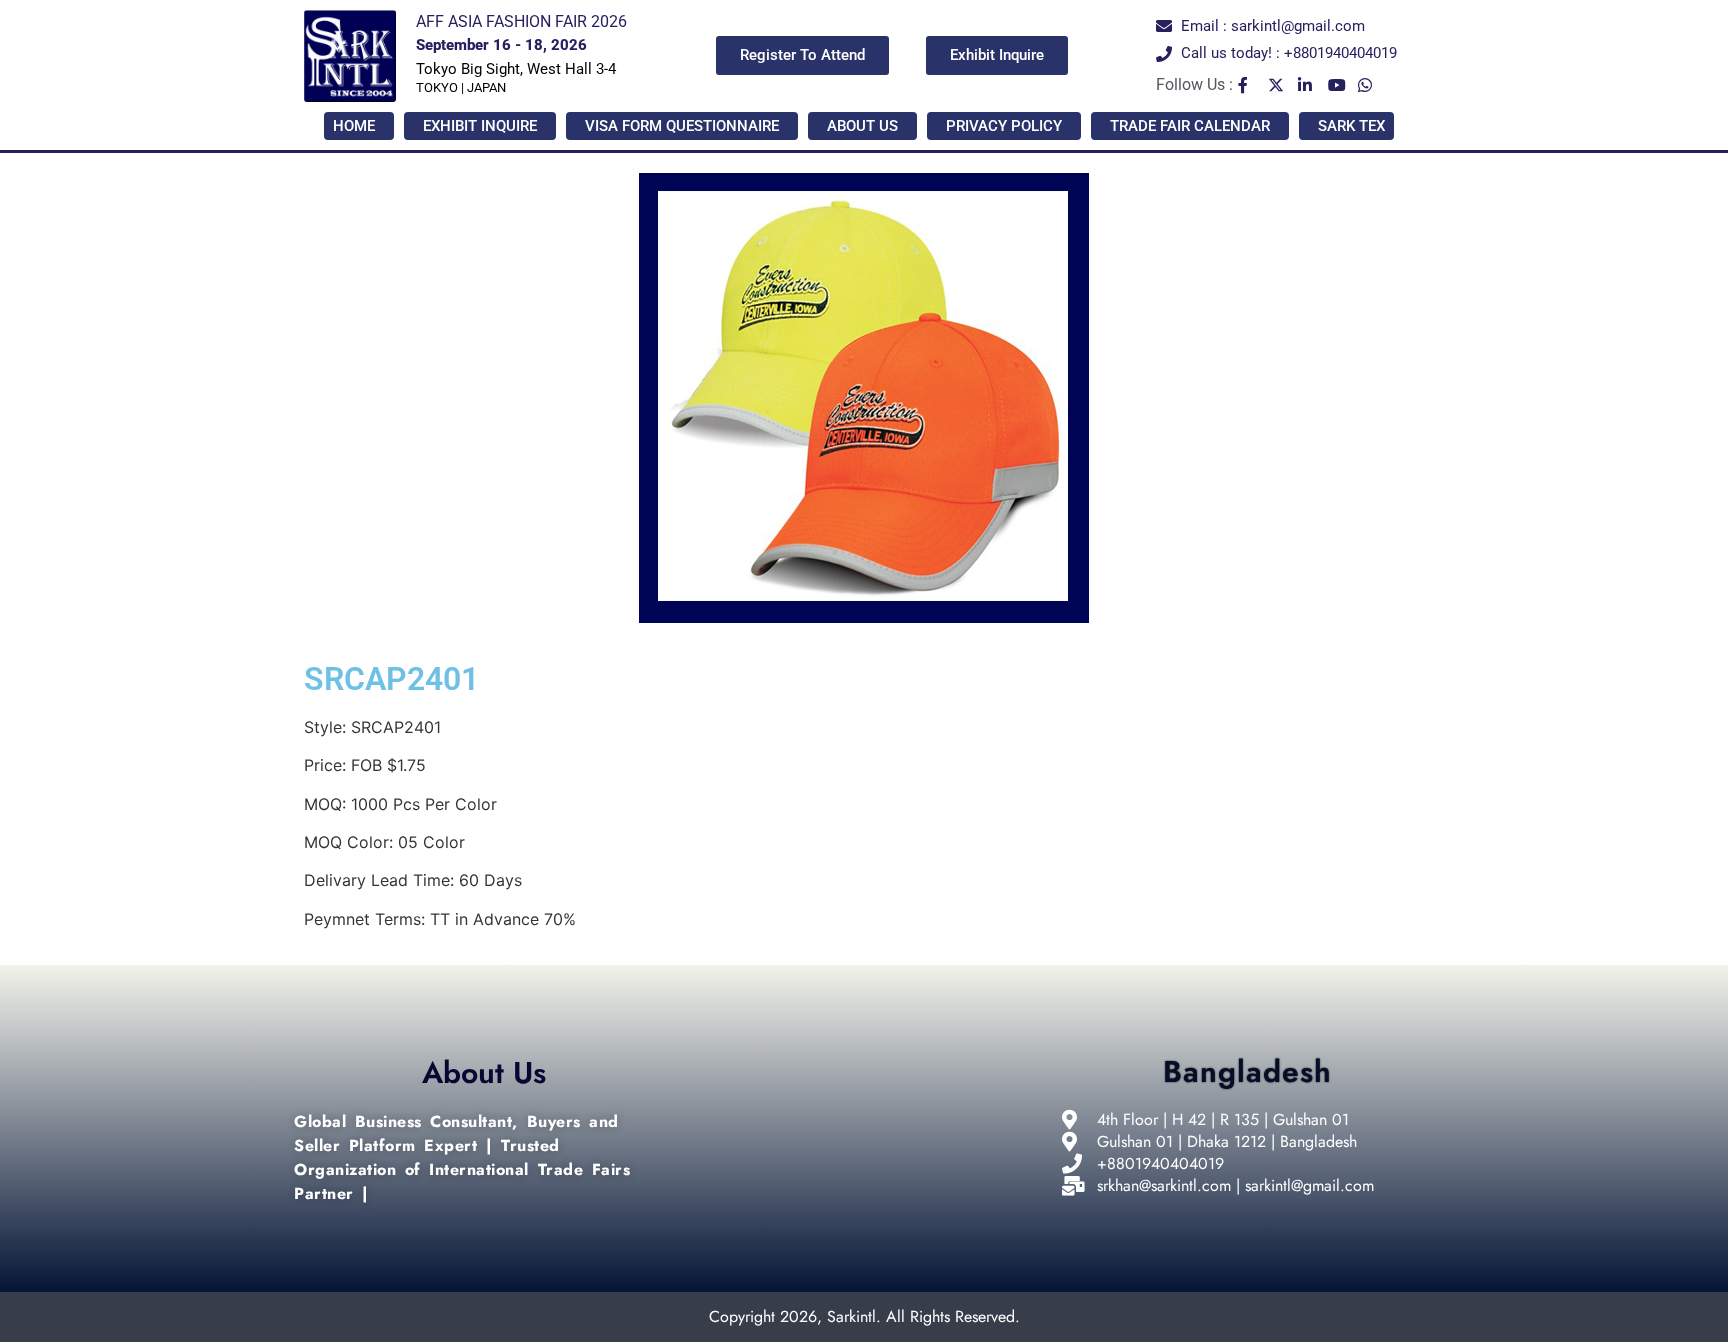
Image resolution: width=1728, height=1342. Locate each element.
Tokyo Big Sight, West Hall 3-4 (516, 69)
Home (354, 126)
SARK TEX (1351, 126)
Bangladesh (1247, 1071)
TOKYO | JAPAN (461, 87)
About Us (862, 126)
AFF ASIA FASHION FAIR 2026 (521, 21)
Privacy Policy (1004, 126)
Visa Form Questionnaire (682, 126)
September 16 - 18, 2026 (501, 45)
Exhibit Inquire (480, 126)
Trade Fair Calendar (1190, 126)
